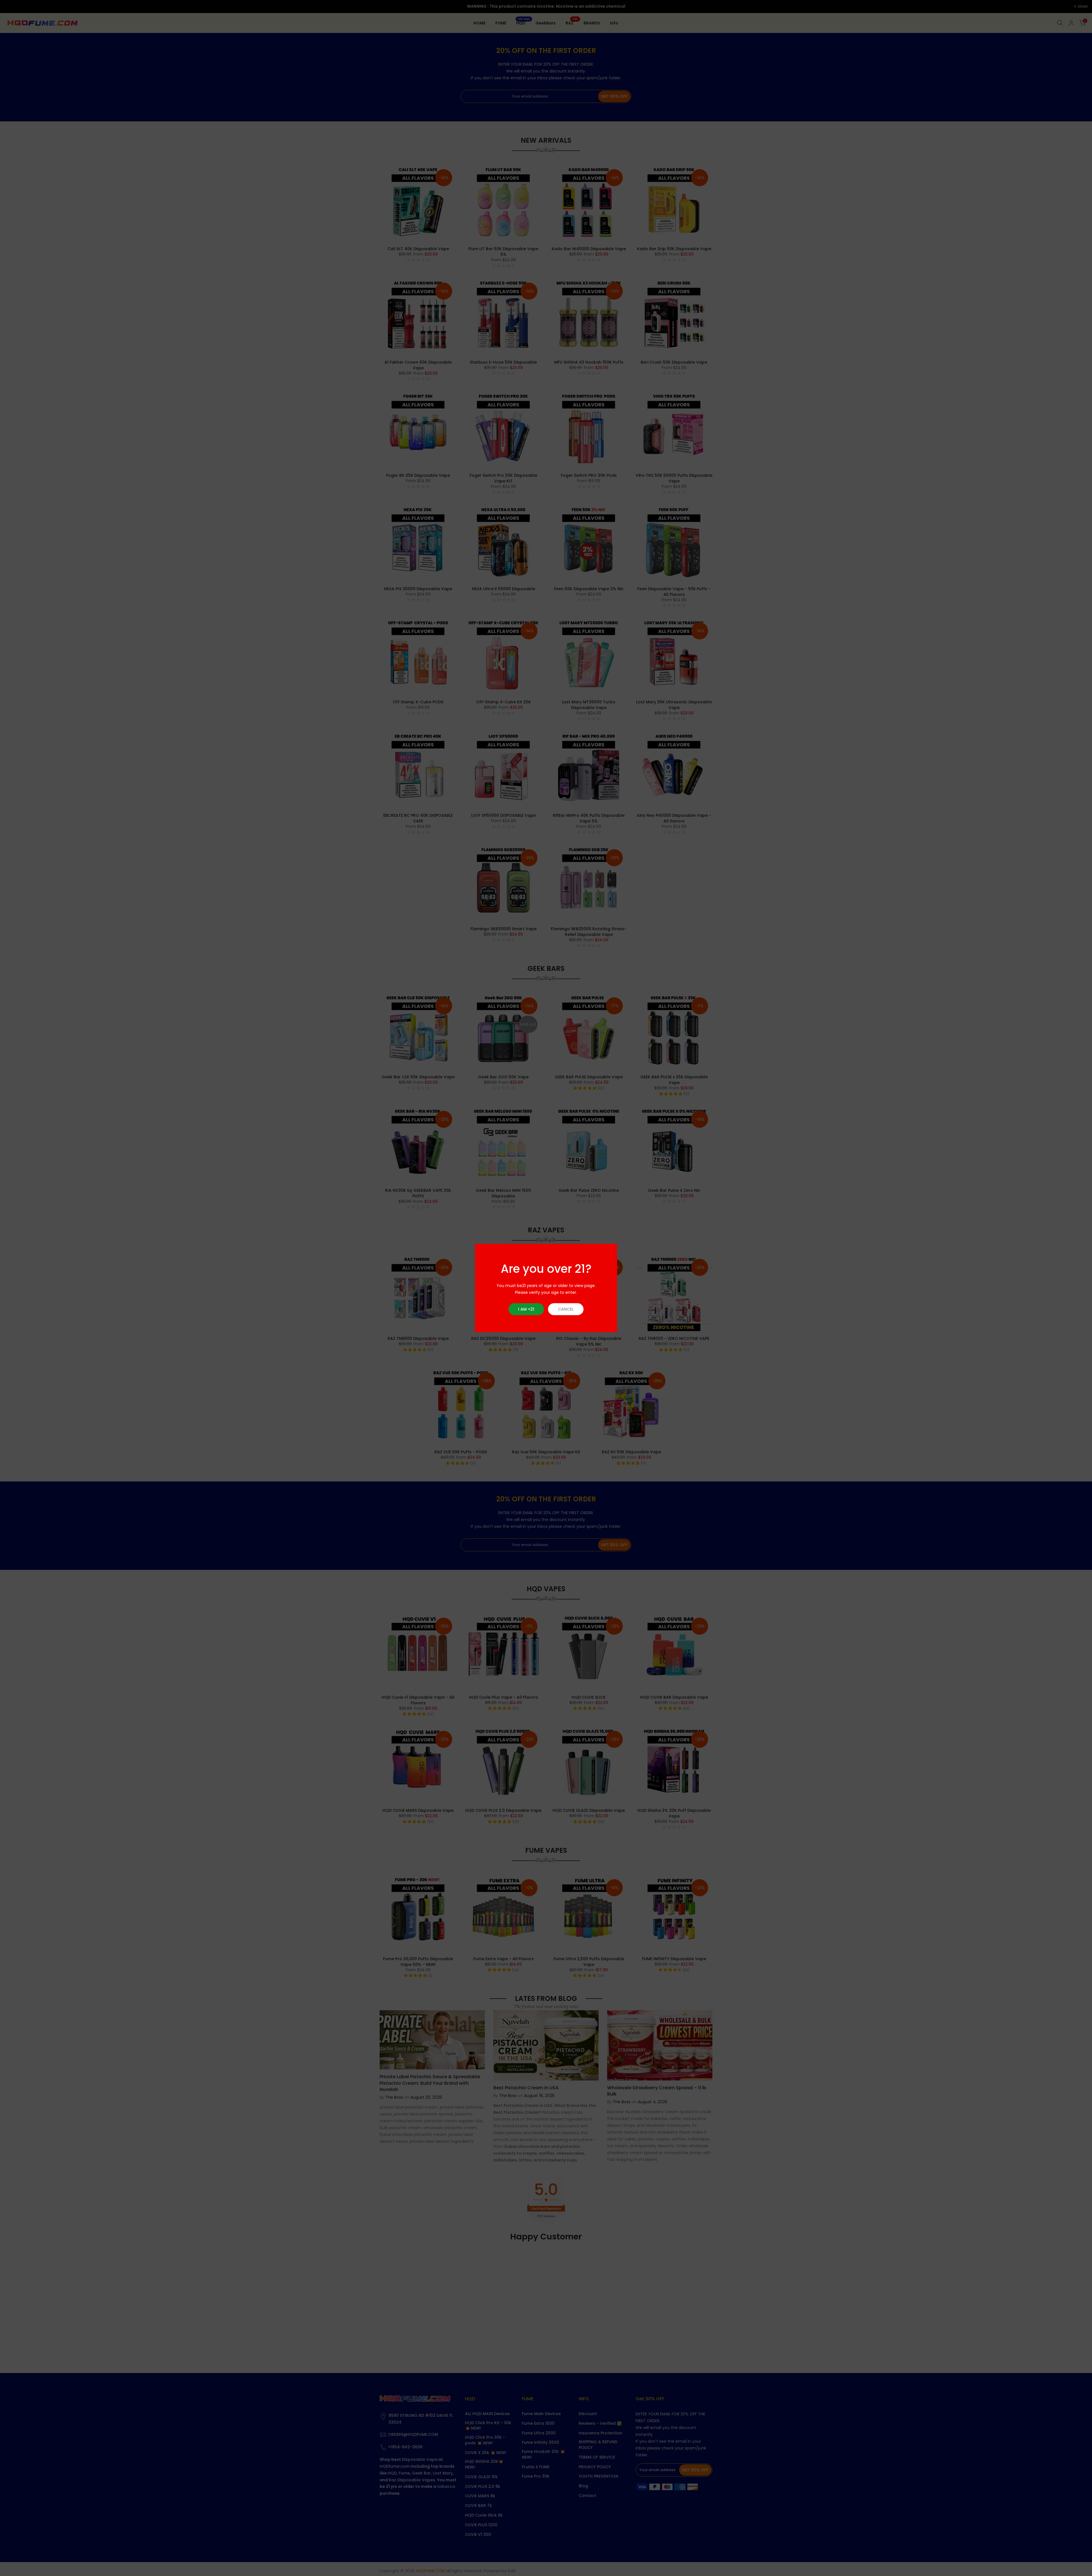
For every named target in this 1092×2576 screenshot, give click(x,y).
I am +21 (526, 1309)
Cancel (566, 1309)
